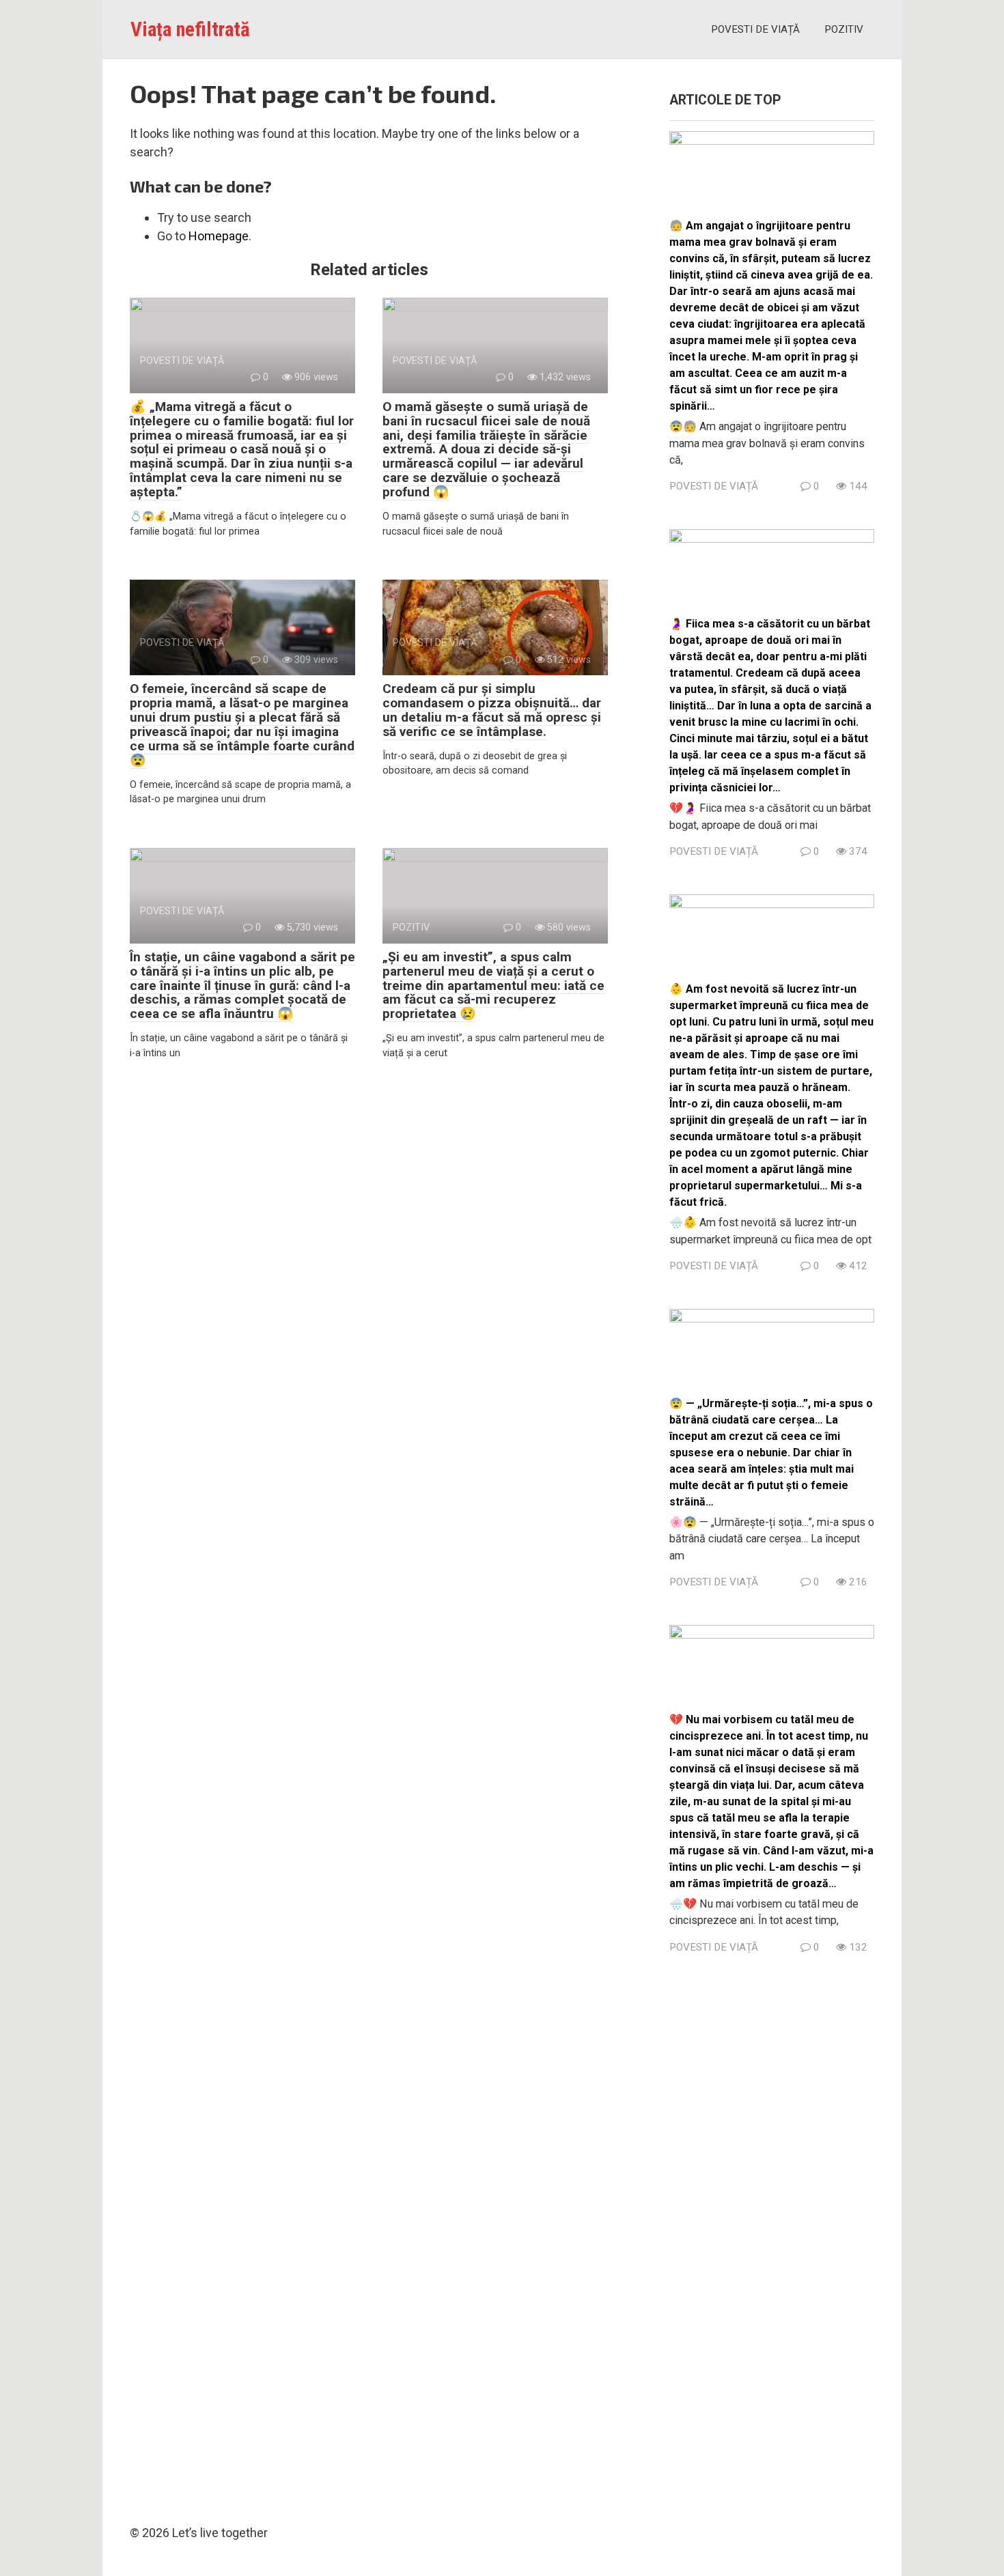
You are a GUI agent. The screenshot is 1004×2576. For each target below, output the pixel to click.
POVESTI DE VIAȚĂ (755, 29)
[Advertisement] (772, 2235)
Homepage (219, 236)
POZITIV (844, 29)
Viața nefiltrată (190, 29)
